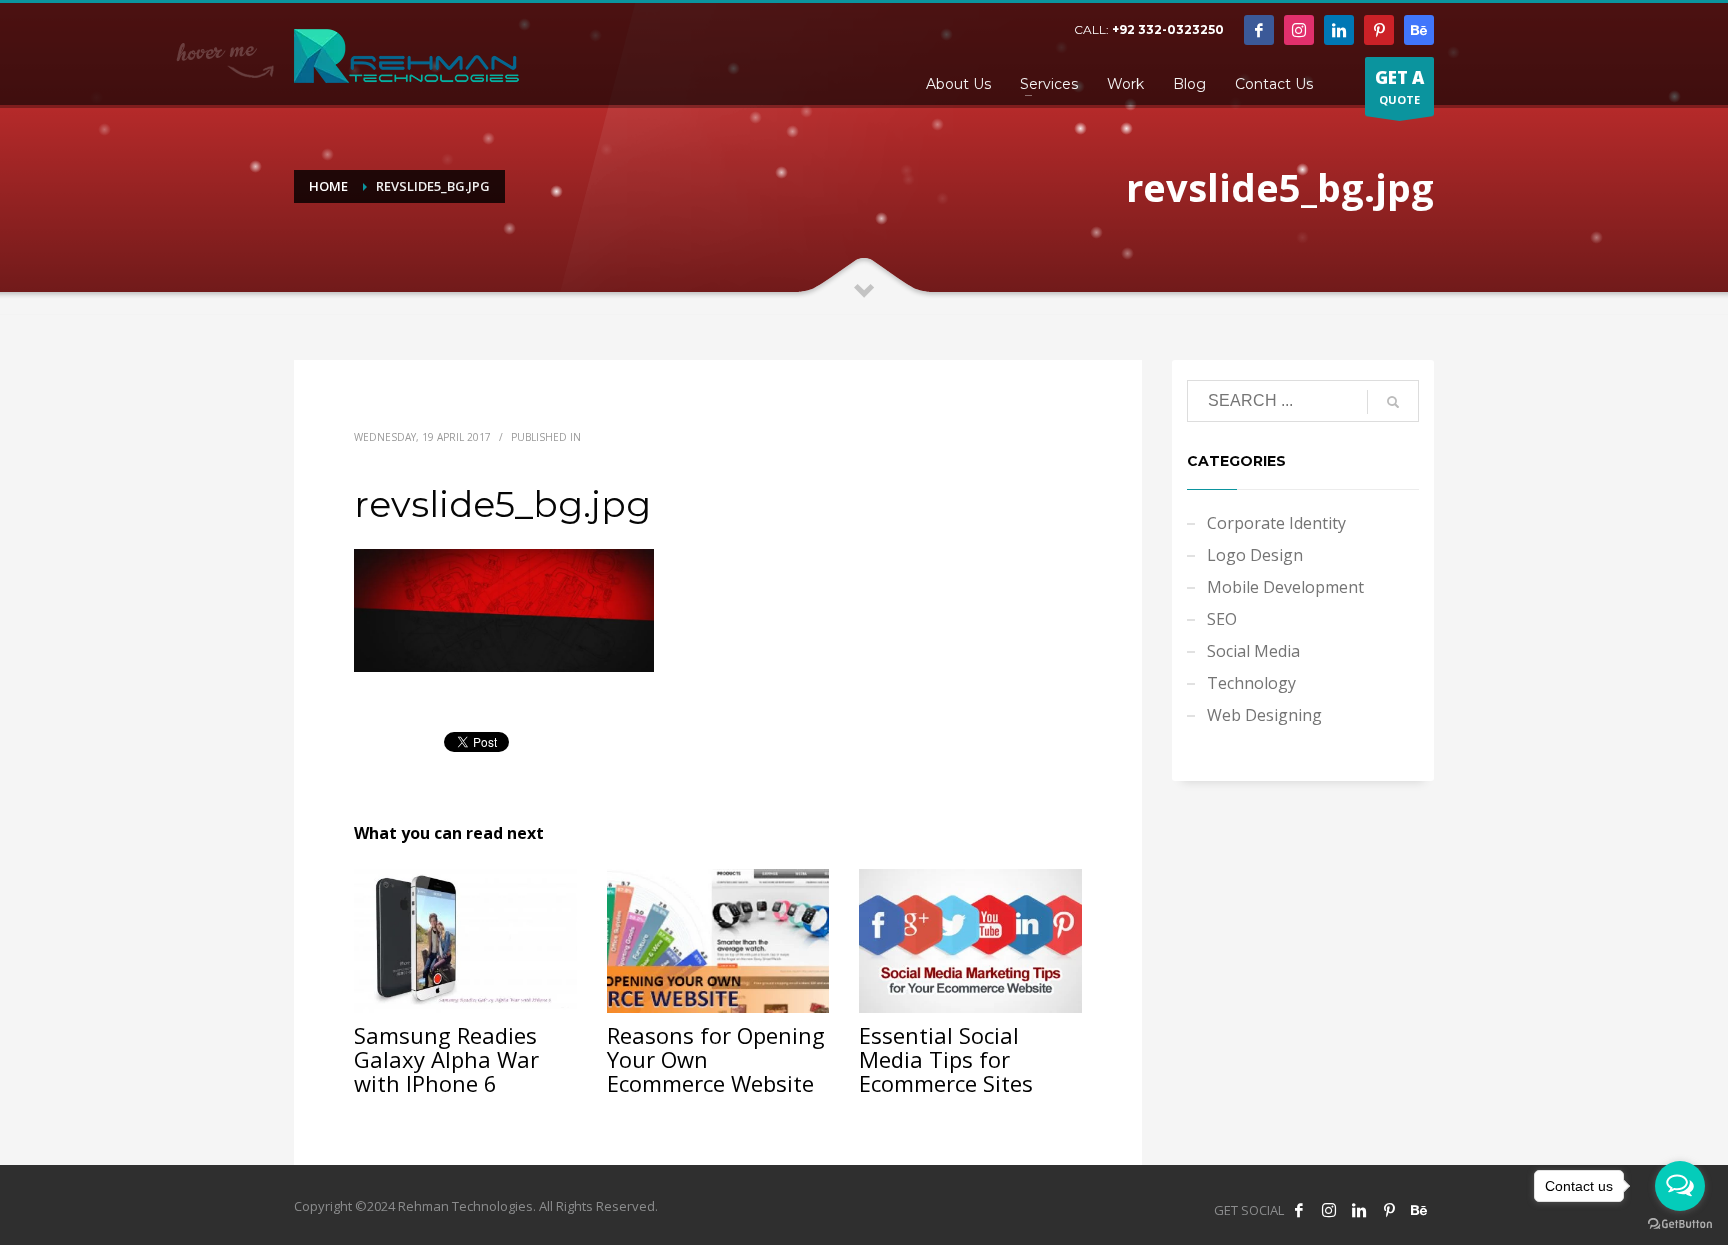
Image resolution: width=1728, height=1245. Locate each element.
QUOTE (1399, 86)
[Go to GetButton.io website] (1680, 1224)
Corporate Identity (1276, 523)
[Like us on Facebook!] (1299, 1210)
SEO (1222, 619)
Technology (1251, 683)
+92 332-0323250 (1168, 29)
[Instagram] (1299, 30)
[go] (1393, 402)
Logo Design (1255, 555)
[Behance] (1419, 30)
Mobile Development (1285, 587)
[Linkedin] (1339, 30)
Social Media (1253, 651)
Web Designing (1264, 715)
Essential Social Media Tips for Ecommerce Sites (946, 1059)
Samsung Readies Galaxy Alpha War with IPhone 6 (446, 1059)
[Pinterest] (1379, 30)
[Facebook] (1259, 30)
